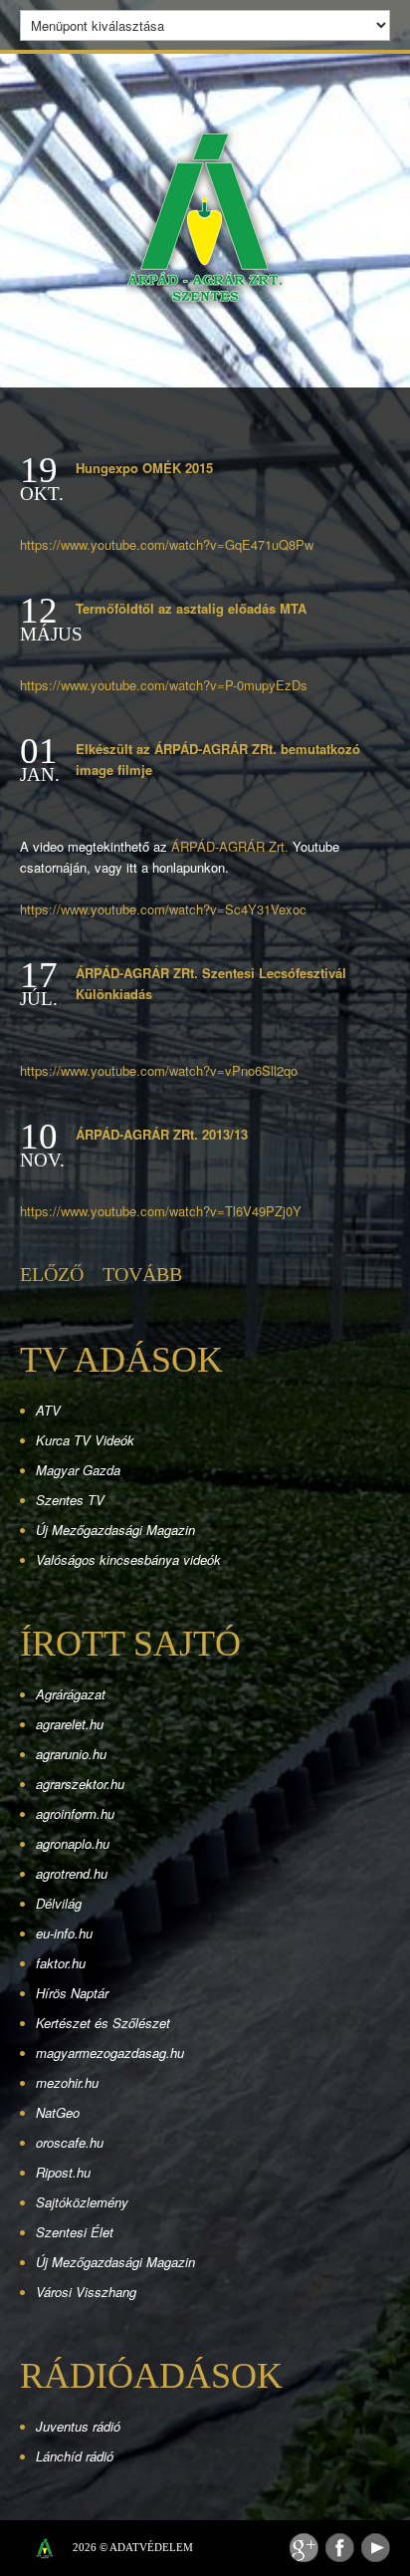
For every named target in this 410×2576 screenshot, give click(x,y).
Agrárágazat (71, 1694)
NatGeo (58, 2112)
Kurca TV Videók (85, 1440)
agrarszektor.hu (80, 1784)
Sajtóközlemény (82, 2202)
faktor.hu (61, 1963)
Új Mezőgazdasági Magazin (115, 1530)
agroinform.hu (75, 1813)
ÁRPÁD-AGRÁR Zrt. (230, 846)
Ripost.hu (63, 2172)
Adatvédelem (151, 2547)
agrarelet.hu (70, 1724)
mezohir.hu (67, 2082)
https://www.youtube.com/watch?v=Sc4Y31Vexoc (163, 909)
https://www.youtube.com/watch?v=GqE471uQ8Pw (167, 544)
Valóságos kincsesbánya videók (128, 1559)
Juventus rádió (78, 2426)
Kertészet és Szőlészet (103, 2023)
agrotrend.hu (72, 1873)
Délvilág (59, 1903)
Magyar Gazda (78, 1470)
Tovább (142, 1275)
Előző (52, 1275)
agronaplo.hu (73, 1843)
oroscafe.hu (70, 2142)
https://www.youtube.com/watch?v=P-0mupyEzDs (164, 685)
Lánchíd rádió (75, 2456)
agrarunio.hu (71, 1754)
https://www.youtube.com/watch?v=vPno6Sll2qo (159, 1070)
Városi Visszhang (86, 2292)
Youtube (376, 2548)
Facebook (340, 2548)
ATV (48, 1410)
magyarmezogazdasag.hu (110, 2053)
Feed (304, 2548)
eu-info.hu (64, 1933)
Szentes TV (70, 1500)
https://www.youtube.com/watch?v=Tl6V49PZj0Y (161, 1211)
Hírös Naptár (72, 1993)
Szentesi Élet (75, 2232)
